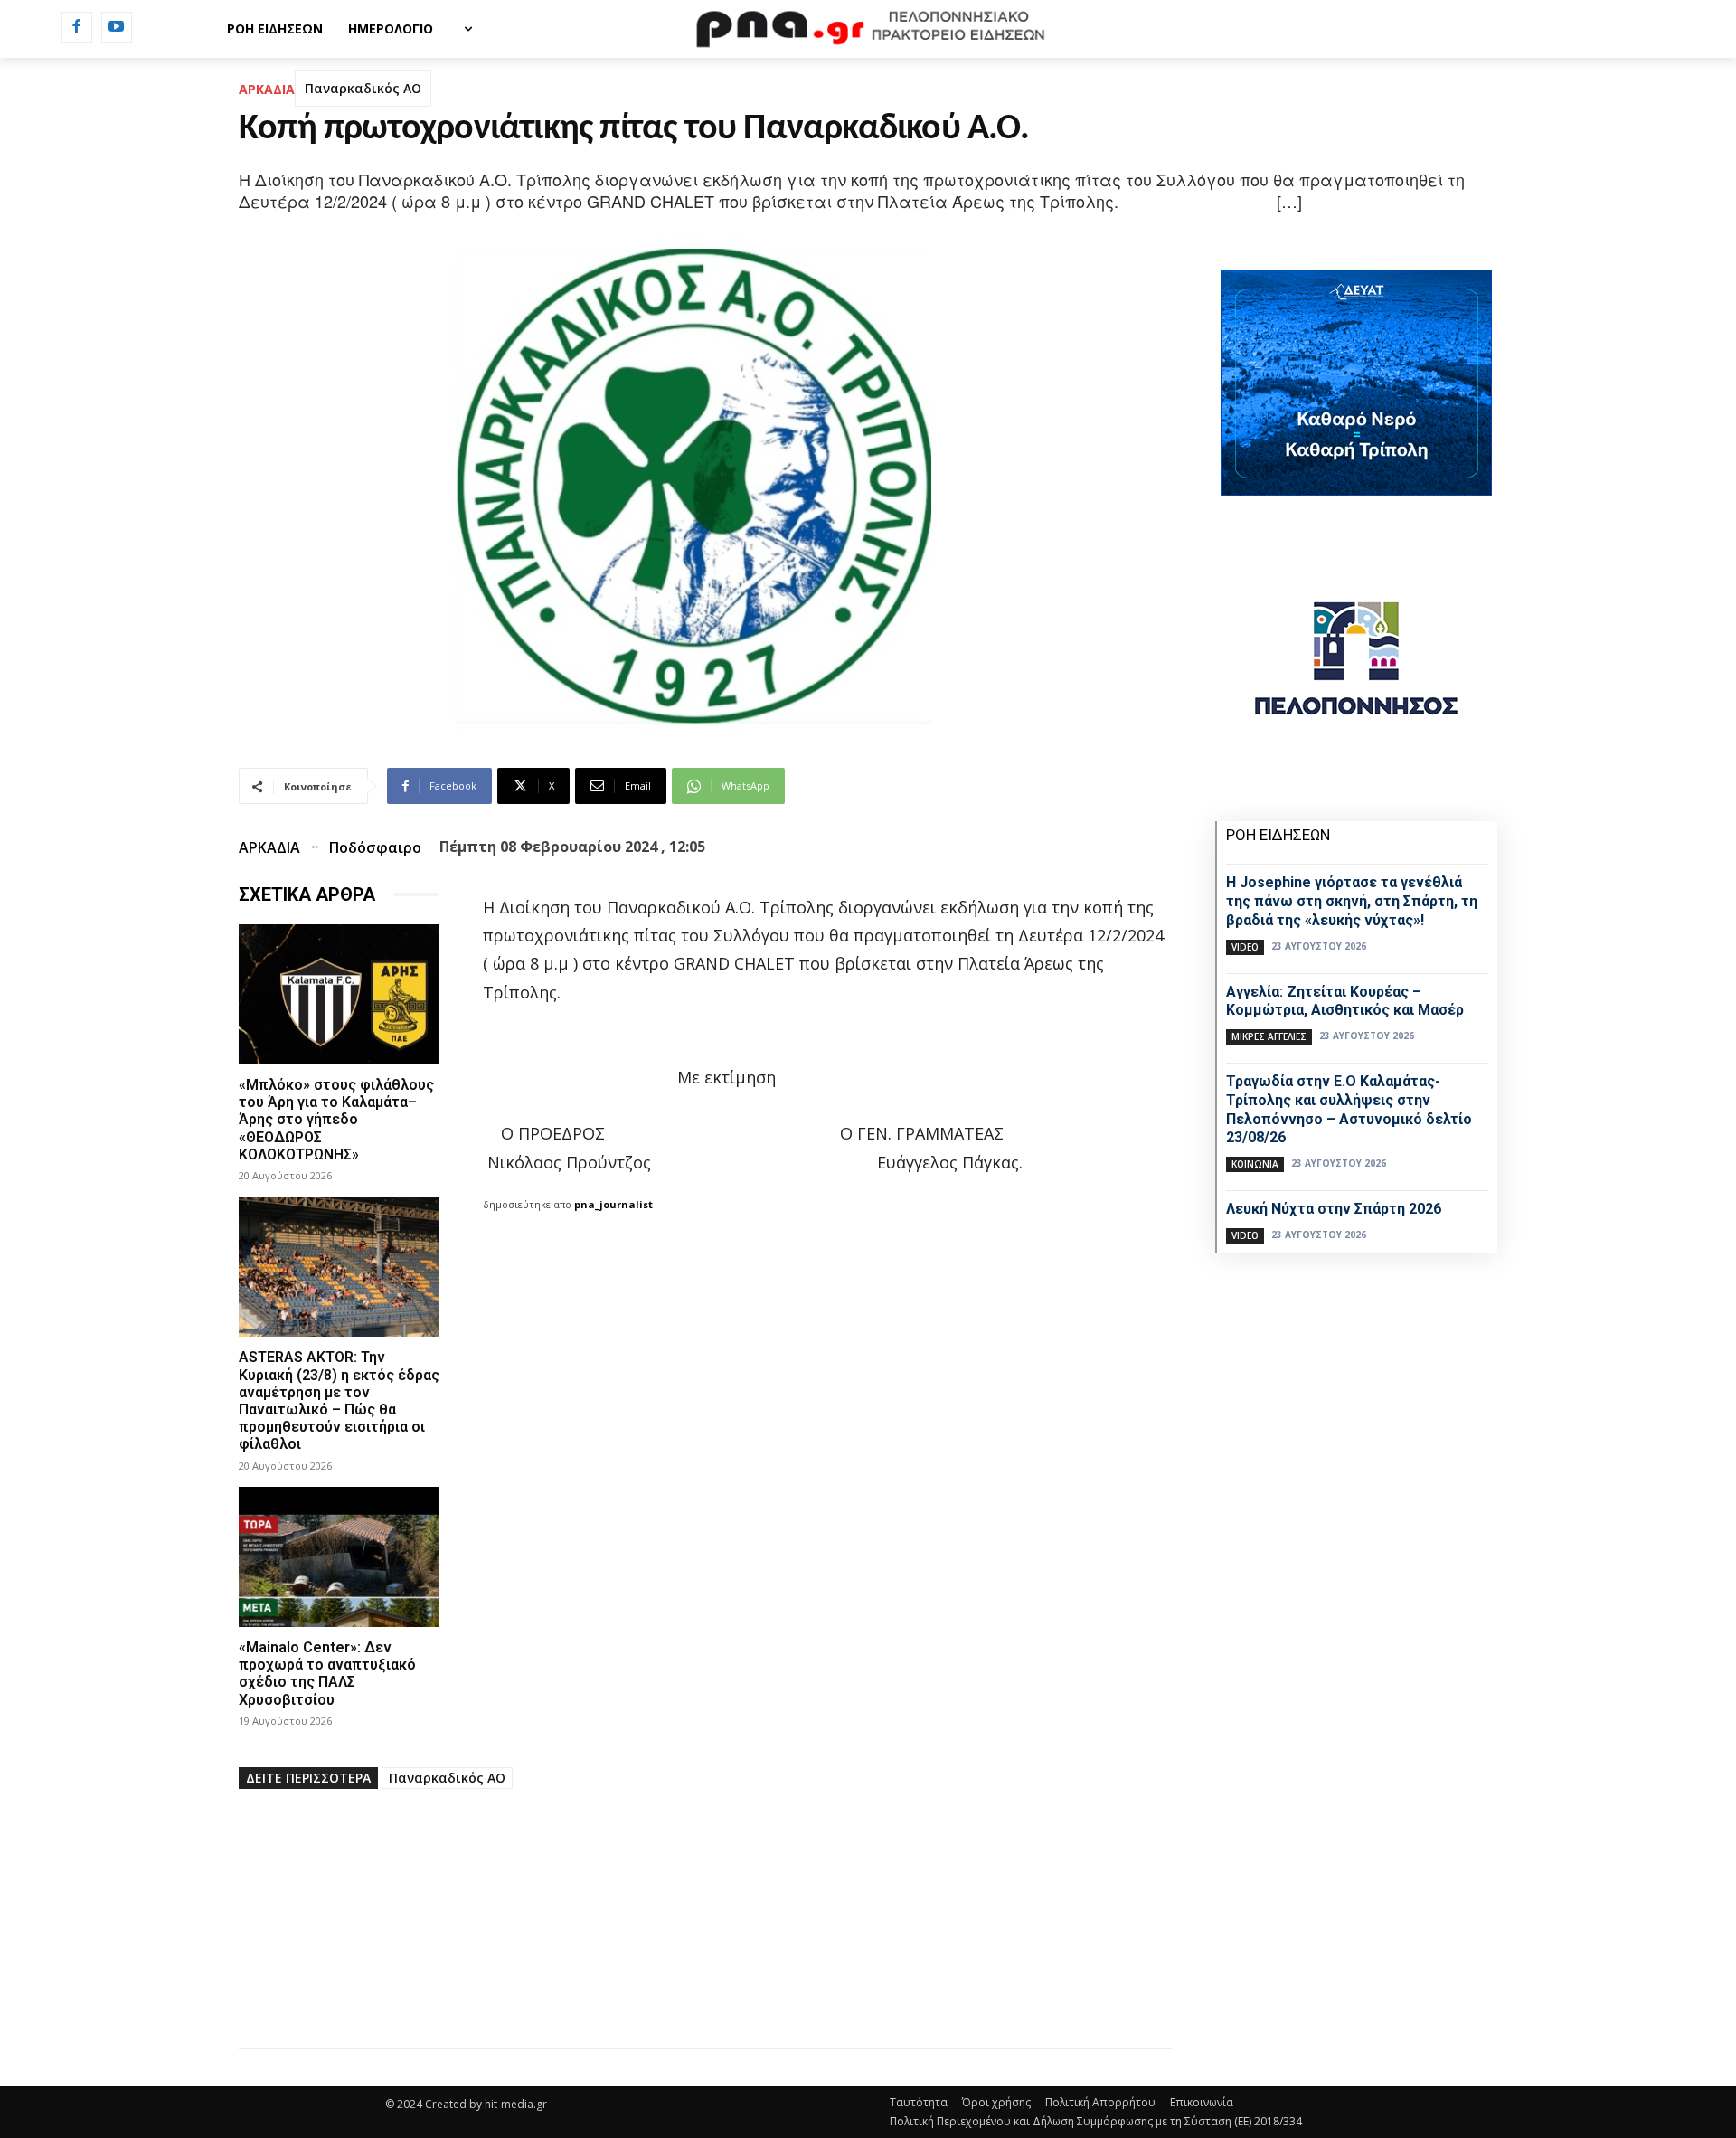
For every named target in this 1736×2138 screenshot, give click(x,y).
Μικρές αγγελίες (1269, 1036)
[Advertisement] (705, 1922)
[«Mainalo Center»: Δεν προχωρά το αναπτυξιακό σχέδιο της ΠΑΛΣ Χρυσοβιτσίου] (339, 1557)
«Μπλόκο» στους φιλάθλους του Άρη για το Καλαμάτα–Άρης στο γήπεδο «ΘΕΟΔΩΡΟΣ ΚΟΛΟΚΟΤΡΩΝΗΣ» (336, 1120)
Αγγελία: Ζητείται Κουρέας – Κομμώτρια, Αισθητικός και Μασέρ (1345, 1001)
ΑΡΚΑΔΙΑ (267, 89)
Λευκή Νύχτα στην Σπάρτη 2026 (1334, 1209)
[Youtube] (117, 27)
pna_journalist (613, 1204)
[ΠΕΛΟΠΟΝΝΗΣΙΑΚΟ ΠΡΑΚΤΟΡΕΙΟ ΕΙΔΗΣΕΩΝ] (868, 29)
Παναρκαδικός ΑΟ (363, 88)
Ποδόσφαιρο (375, 847)
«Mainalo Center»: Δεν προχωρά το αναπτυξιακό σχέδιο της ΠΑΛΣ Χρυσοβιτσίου (327, 1674)
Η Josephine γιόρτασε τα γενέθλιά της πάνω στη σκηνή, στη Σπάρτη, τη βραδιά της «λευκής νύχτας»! (1352, 901)
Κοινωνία (1255, 1164)
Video (1245, 947)
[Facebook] (77, 27)
